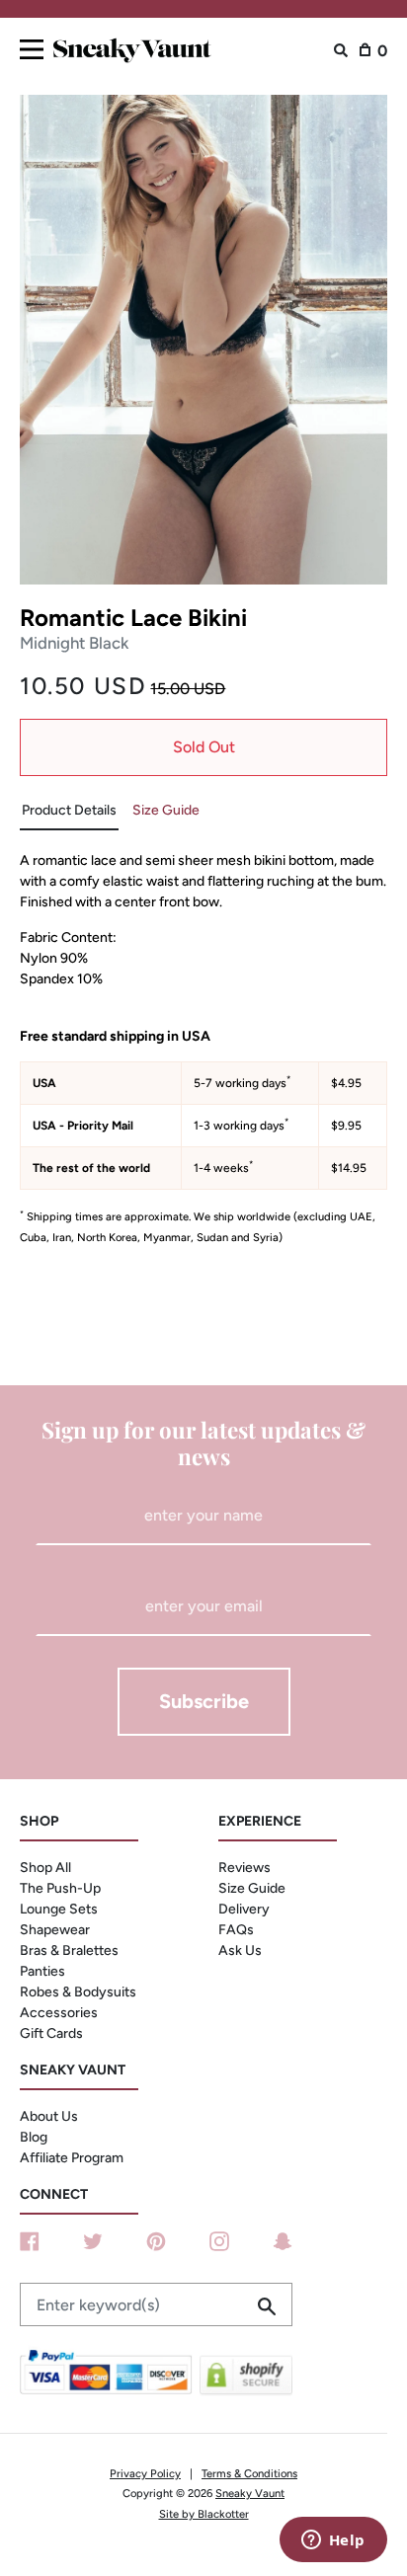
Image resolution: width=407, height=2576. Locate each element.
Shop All (45, 1868)
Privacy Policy (145, 2473)
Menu (32, 46)
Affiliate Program (72, 2158)
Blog (34, 2137)
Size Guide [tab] (166, 810)
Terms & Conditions (249, 2473)
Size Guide (252, 1888)
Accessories (59, 2013)
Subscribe (204, 1701)
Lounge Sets (59, 1909)
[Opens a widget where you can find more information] (333, 2541)
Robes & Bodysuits (78, 1992)
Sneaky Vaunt (250, 2493)
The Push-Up (60, 1888)
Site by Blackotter (204, 2514)
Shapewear (55, 1930)
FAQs (236, 1930)
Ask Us (240, 1951)
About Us (49, 2116)
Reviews (244, 1868)
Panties (42, 1971)
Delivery (244, 1909)
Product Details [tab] (69, 810)
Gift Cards (51, 2033)
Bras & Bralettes (69, 1951)
